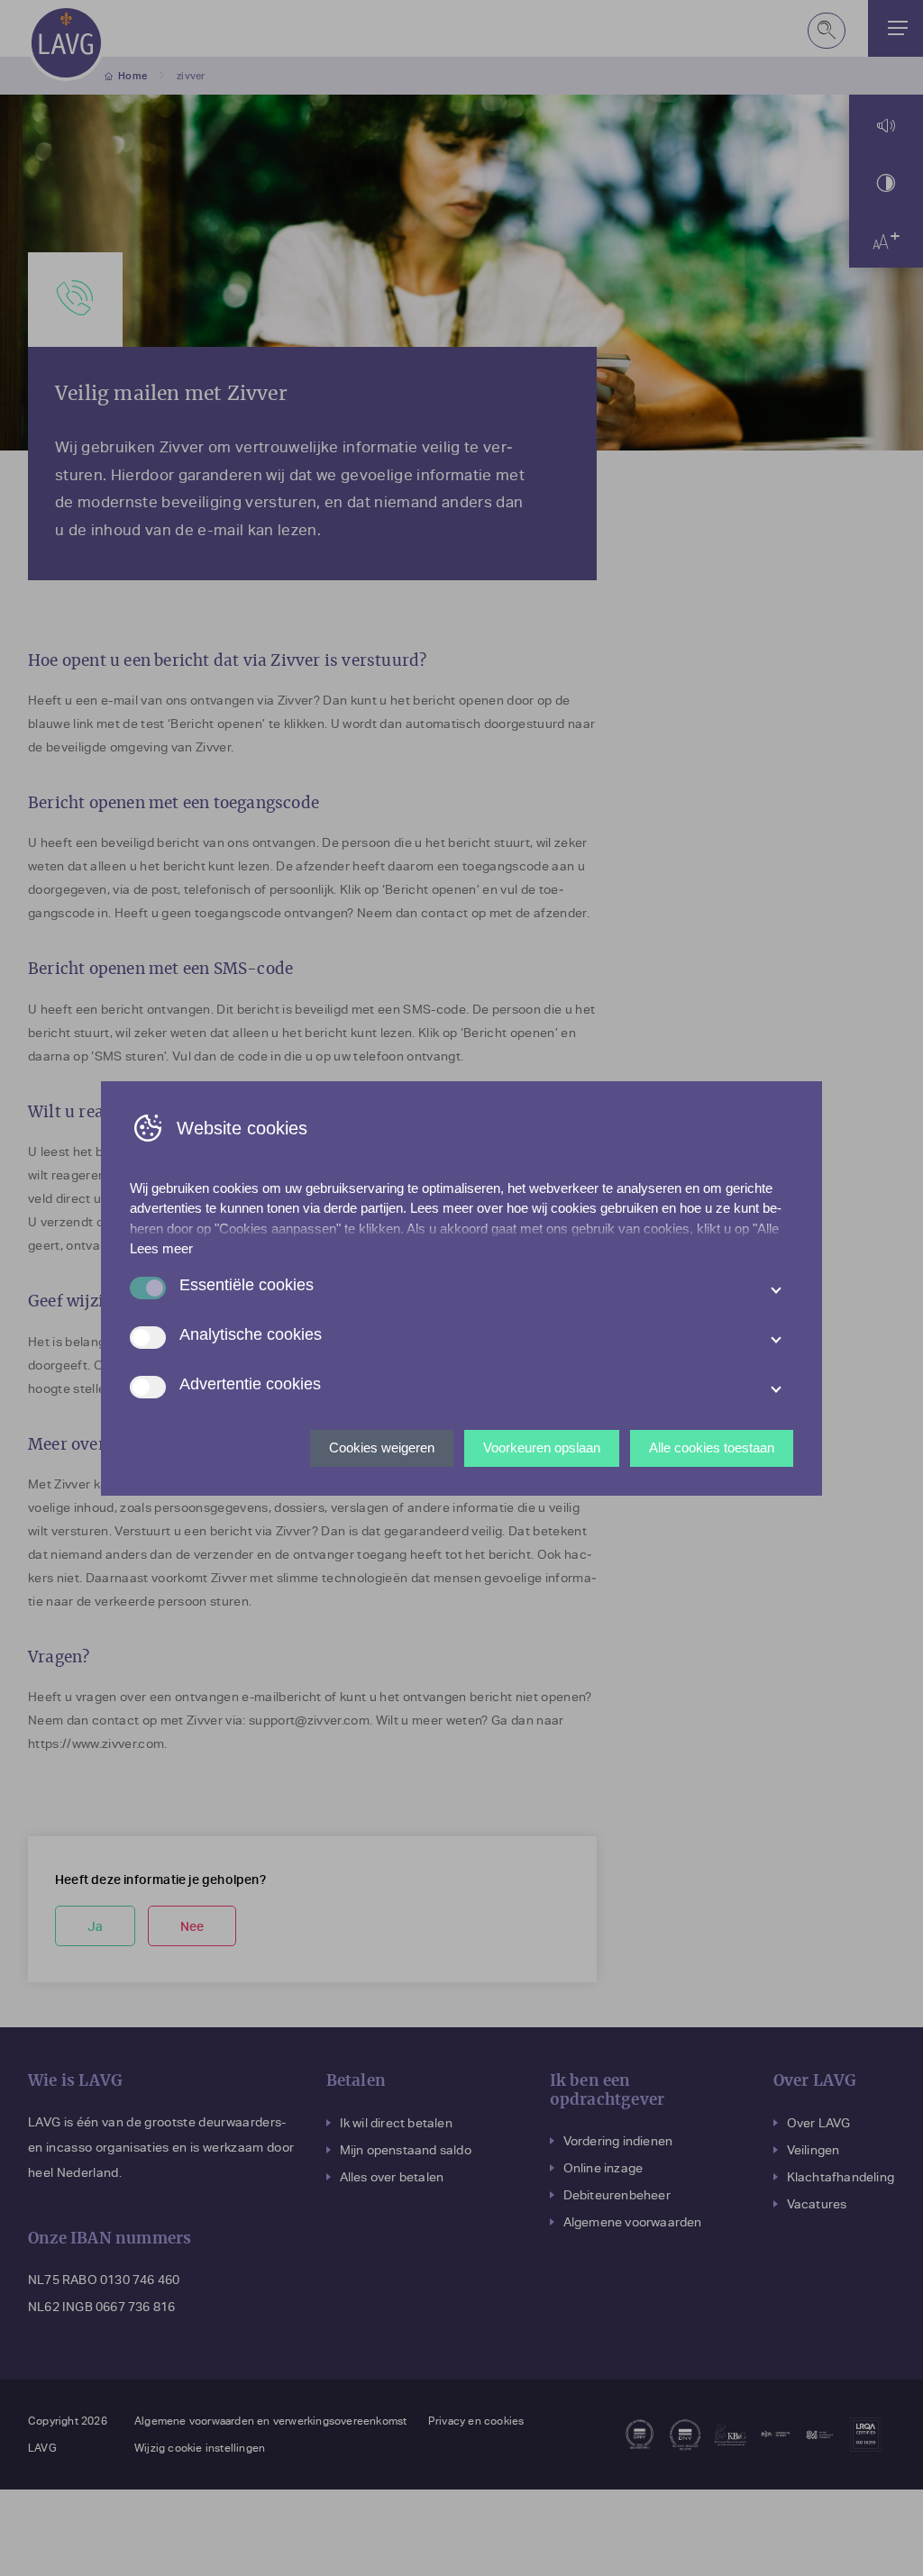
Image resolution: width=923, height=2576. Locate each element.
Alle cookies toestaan (712, 1447)
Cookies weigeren (382, 1447)
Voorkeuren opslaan (542, 1447)
